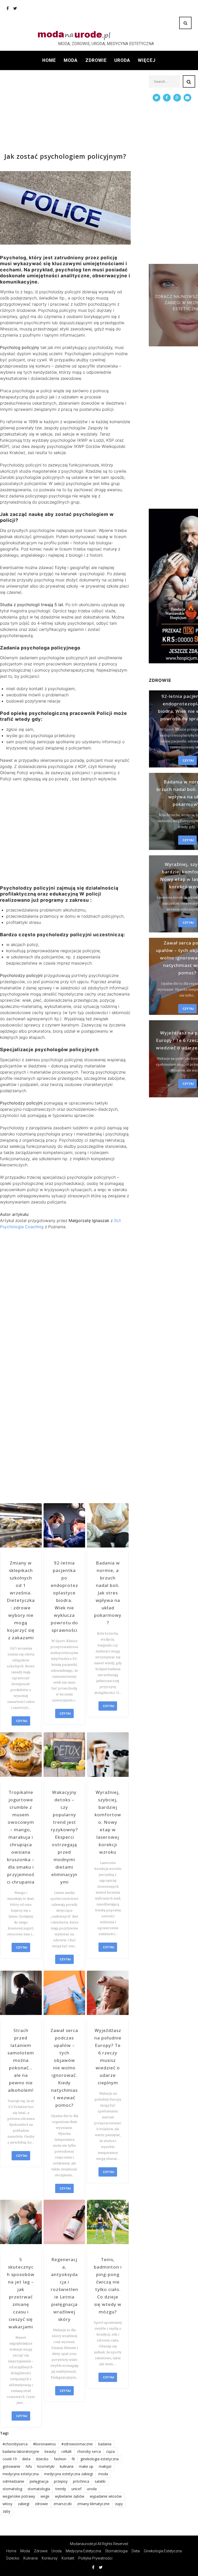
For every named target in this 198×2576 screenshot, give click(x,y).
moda (103, 2474)
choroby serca (89, 2451)
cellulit (67, 2451)
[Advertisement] (65, 111)
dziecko (42, 2459)
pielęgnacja (39, 2481)
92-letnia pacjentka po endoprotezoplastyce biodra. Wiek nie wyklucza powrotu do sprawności (64, 1596)
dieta (26, 2459)
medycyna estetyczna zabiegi (68, 2474)
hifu (29, 2466)
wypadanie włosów (106, 2496)
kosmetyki (46, 2466)
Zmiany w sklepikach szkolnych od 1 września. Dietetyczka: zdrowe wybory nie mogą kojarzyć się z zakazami (21, 1600)
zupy (119, 2504)
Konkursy (50, 2558)
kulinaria (67, 2466)
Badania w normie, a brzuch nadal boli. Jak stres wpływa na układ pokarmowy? (108, 1593)
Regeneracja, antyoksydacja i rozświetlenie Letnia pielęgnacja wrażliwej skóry (64, 2289)
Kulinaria (31, 2558)
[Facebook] (8, 8)
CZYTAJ (22, 1721)
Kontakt (68, 2558)
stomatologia (39, 2489)
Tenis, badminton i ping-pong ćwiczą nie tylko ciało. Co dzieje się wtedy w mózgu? (108, 2286)
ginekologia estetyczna (100, 2459)
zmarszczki (63, 2504)
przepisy (61, 2481)
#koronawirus (44, 2444)
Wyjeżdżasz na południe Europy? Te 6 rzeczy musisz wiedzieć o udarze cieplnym (108, 2056)
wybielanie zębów (70, 2496)
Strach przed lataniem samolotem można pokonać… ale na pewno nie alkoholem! (21, 2060)
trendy (61, 2489)
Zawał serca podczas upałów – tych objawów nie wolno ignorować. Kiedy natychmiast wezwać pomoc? (64, 2068)
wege (45, 2496)
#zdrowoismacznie (77, 2444)
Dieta (136, 2551)
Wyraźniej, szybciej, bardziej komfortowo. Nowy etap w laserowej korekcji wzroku (108, 1822)
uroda (92, 2489)
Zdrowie (96, 60)
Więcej (147, 60)
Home (49, 60)
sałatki (100, 2481)
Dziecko (13, 2558)
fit (73, 2459)
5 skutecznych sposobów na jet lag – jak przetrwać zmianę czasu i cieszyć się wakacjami (21, 2293)
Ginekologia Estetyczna (163, 2551)
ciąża (110, 2451)
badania (105, 2444)
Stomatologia (116, 2551)
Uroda (122, 60)
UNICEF (76, 2489)
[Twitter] (15, 8)
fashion (60, 2459)
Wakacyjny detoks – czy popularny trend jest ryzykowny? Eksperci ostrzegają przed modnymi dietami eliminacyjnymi (64, 1837)
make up (86, 2466)
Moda (71, 60)
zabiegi (24, 2504)
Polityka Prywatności (95, 2558)
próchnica (81, 2481)
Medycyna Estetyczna (83, 2551)
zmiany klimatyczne (93, 2504)
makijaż (105, 2466)
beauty (50, 2451)
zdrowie (41, 2504)
